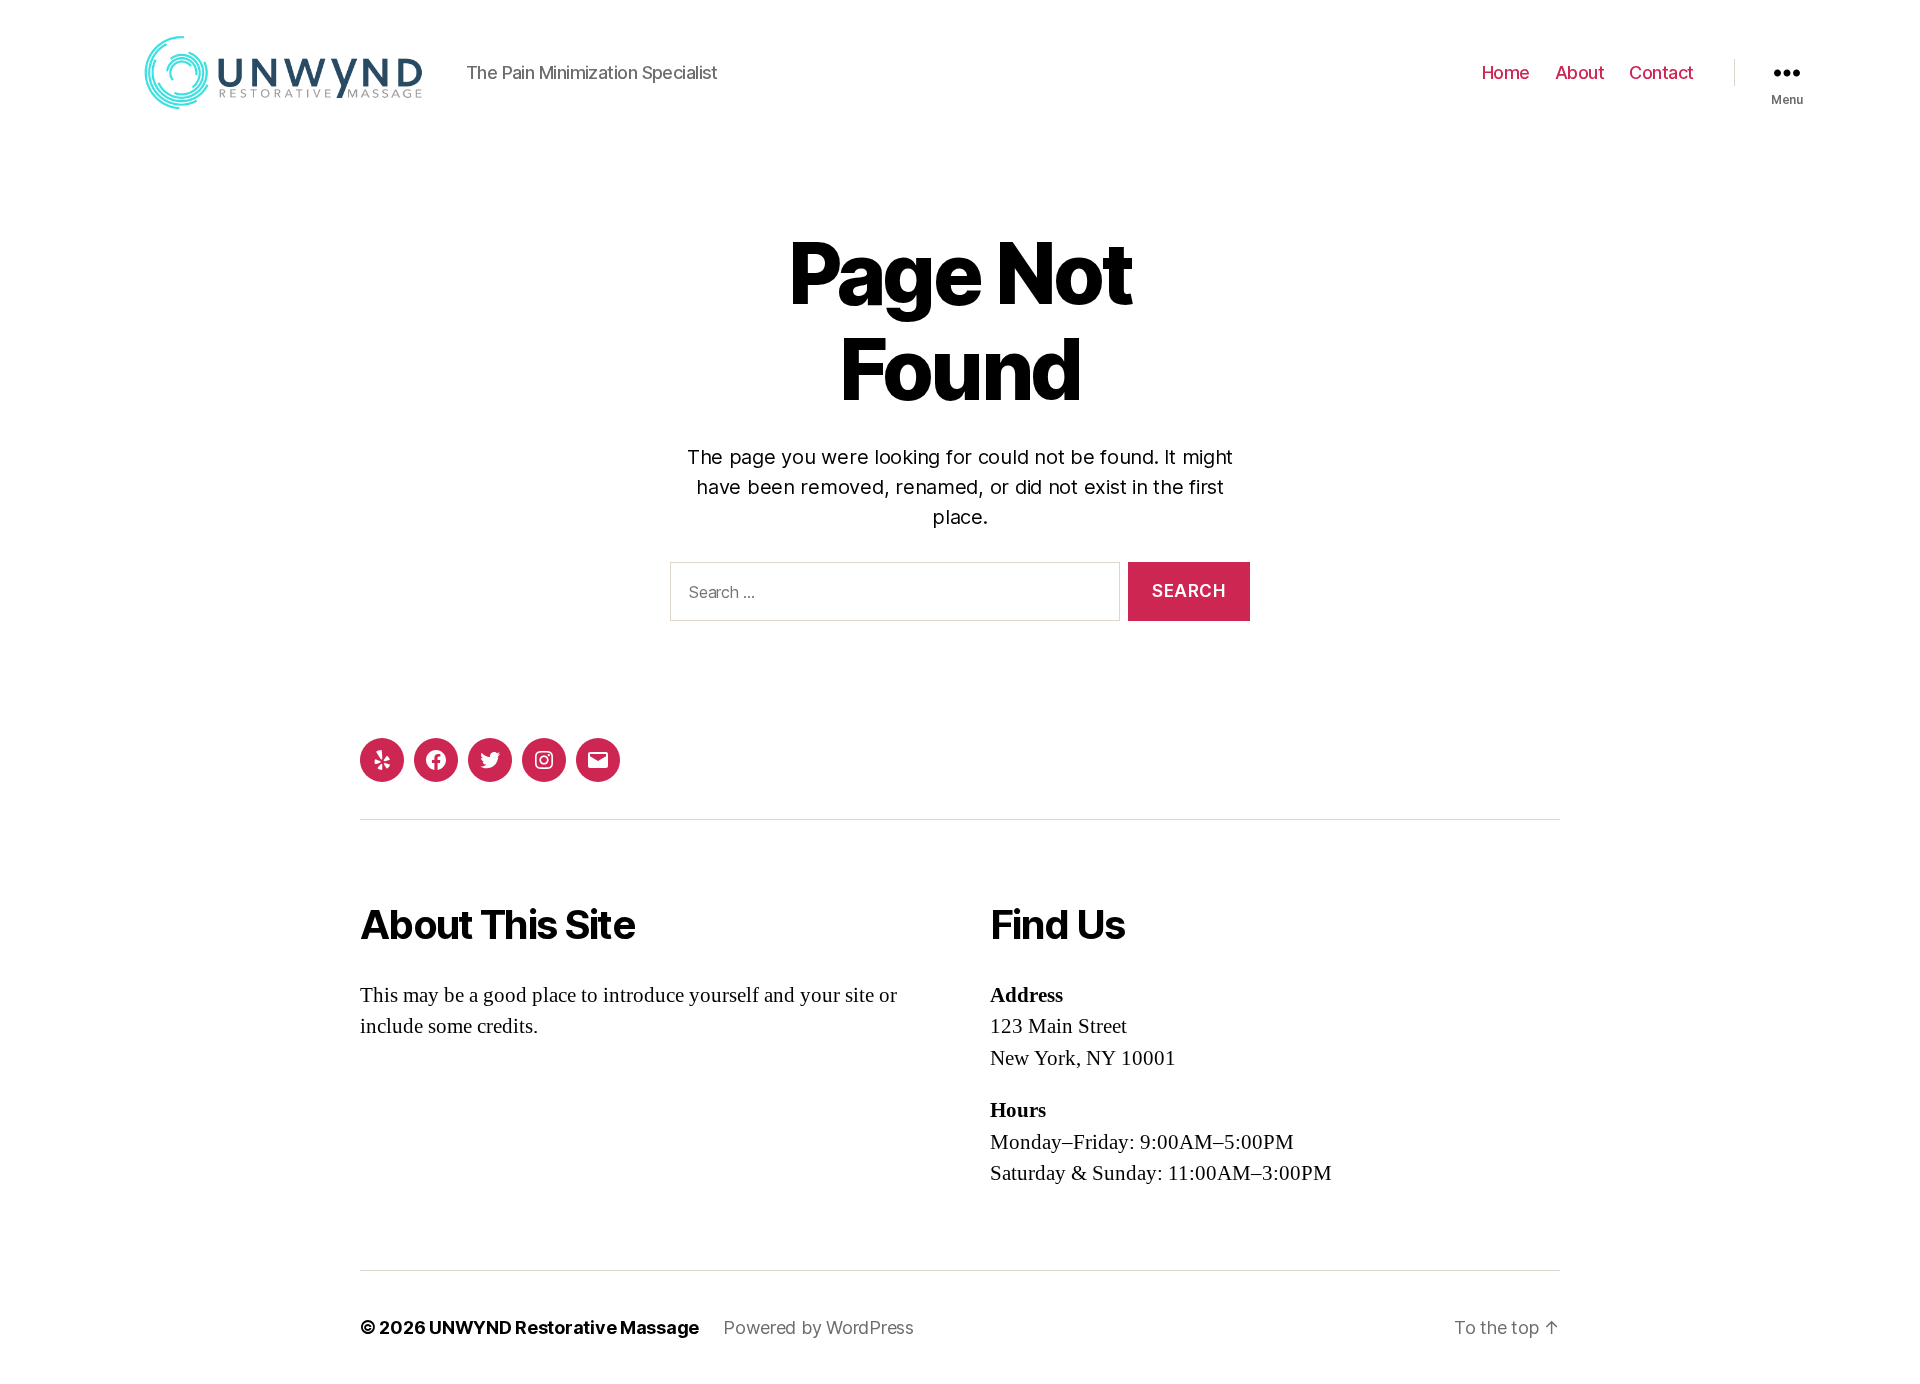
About (1580, 72)
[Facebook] (436, 760)
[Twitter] (490, 760)
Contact (1661, 72)
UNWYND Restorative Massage (564, 1327)
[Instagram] (544, 760)
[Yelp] (382, 760)
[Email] (598, 760)
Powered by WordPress (818, 1327)
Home (1506, 72)
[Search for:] (891, 595)
